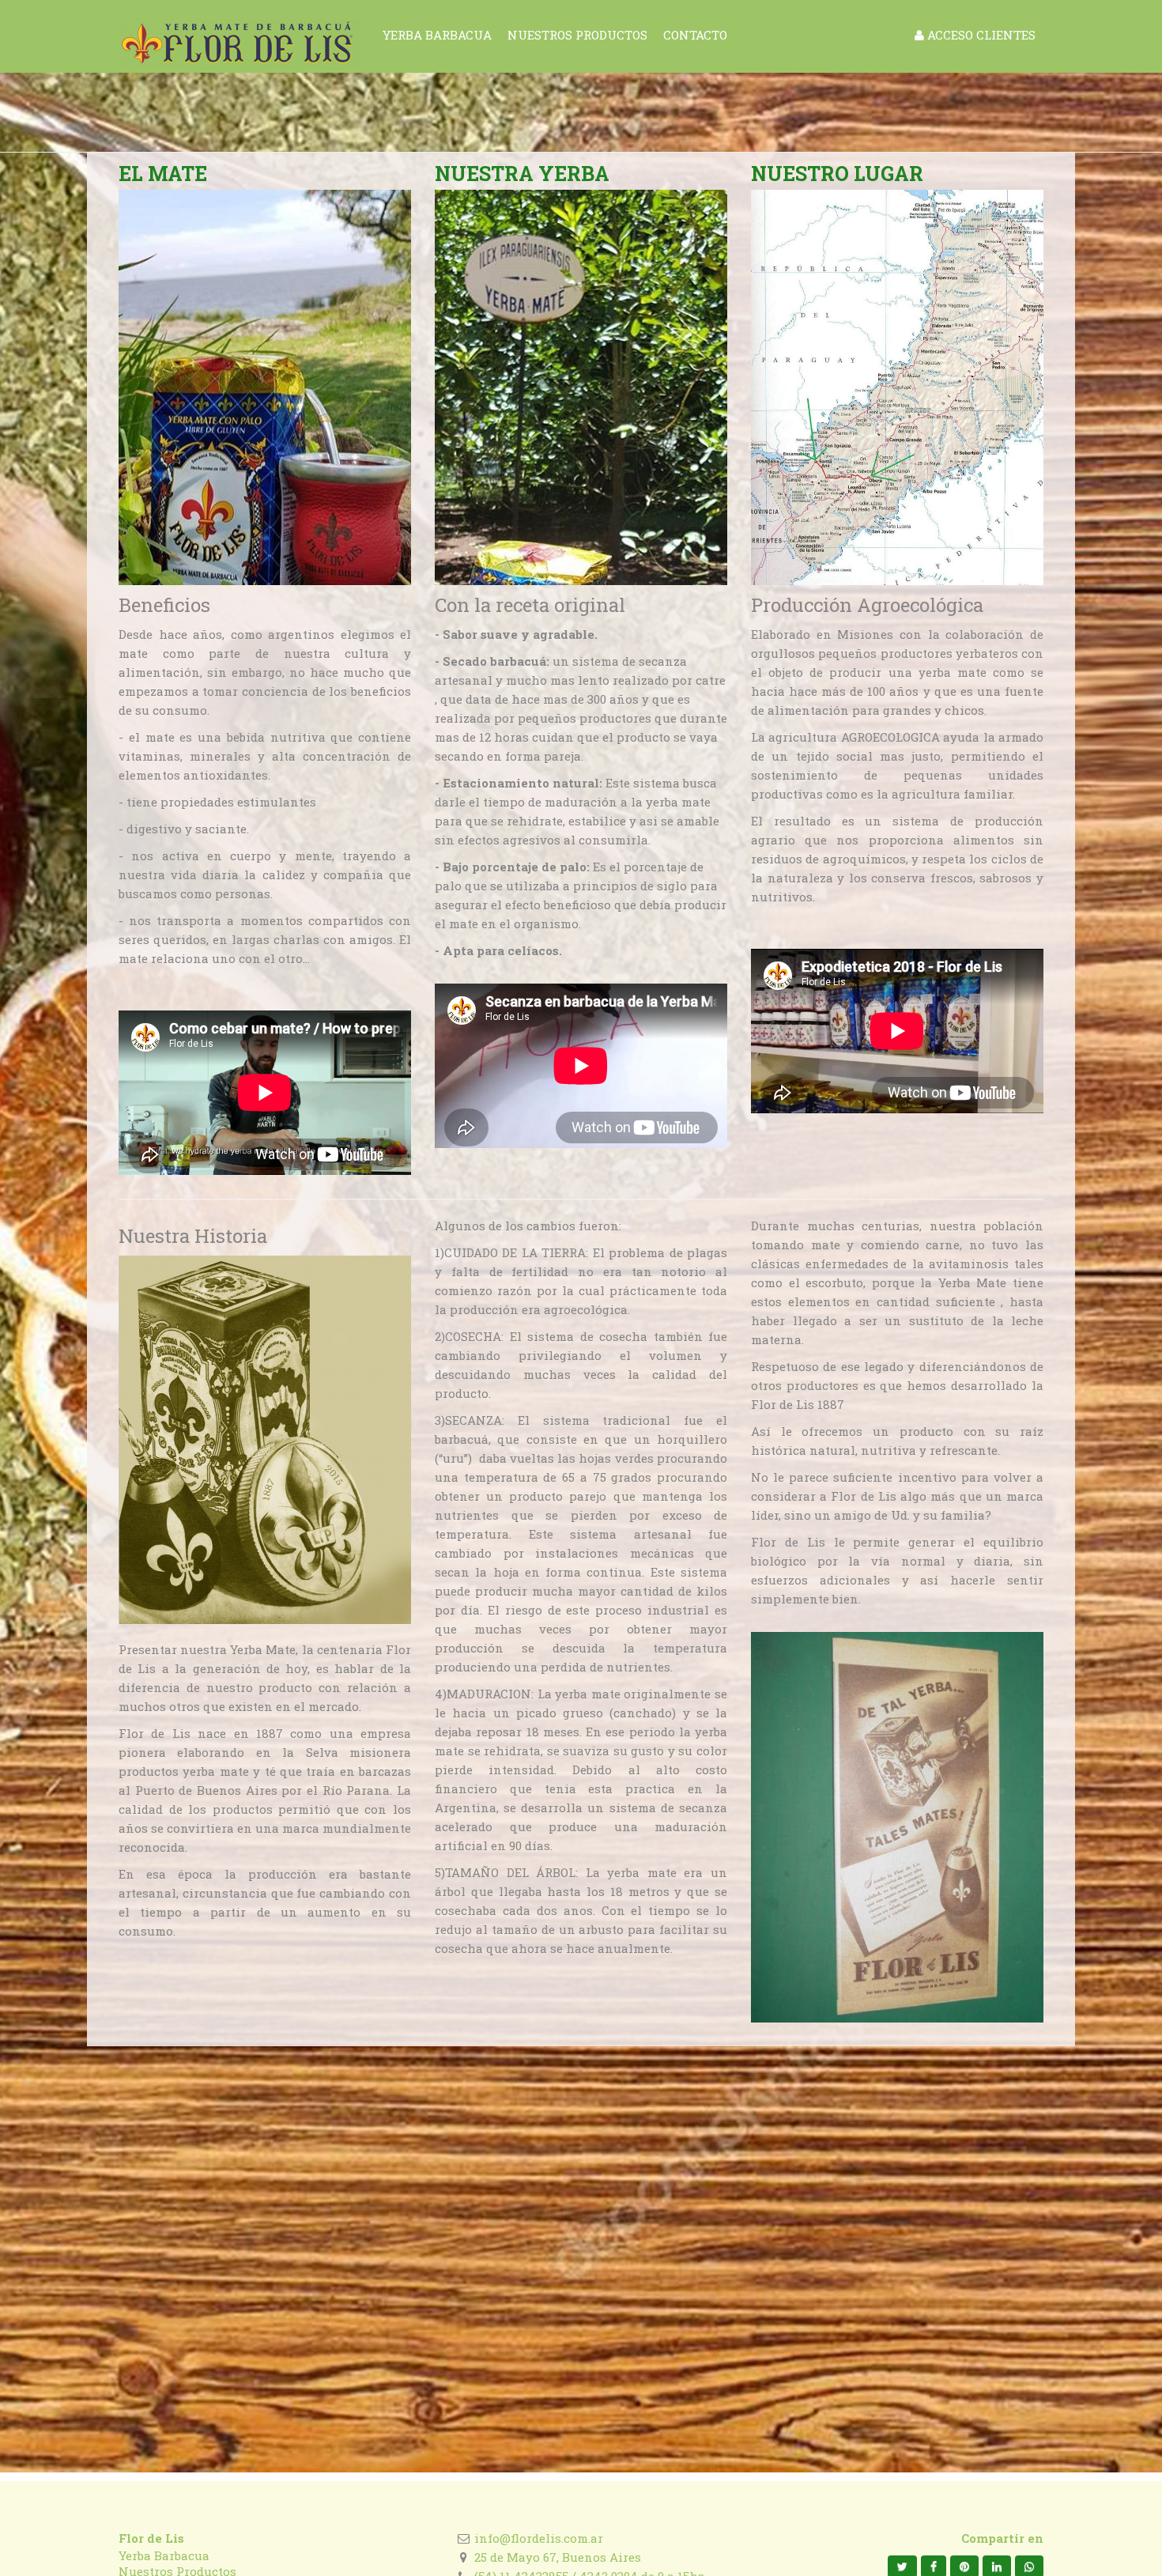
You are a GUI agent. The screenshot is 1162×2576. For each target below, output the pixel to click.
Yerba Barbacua (164, 2555)
